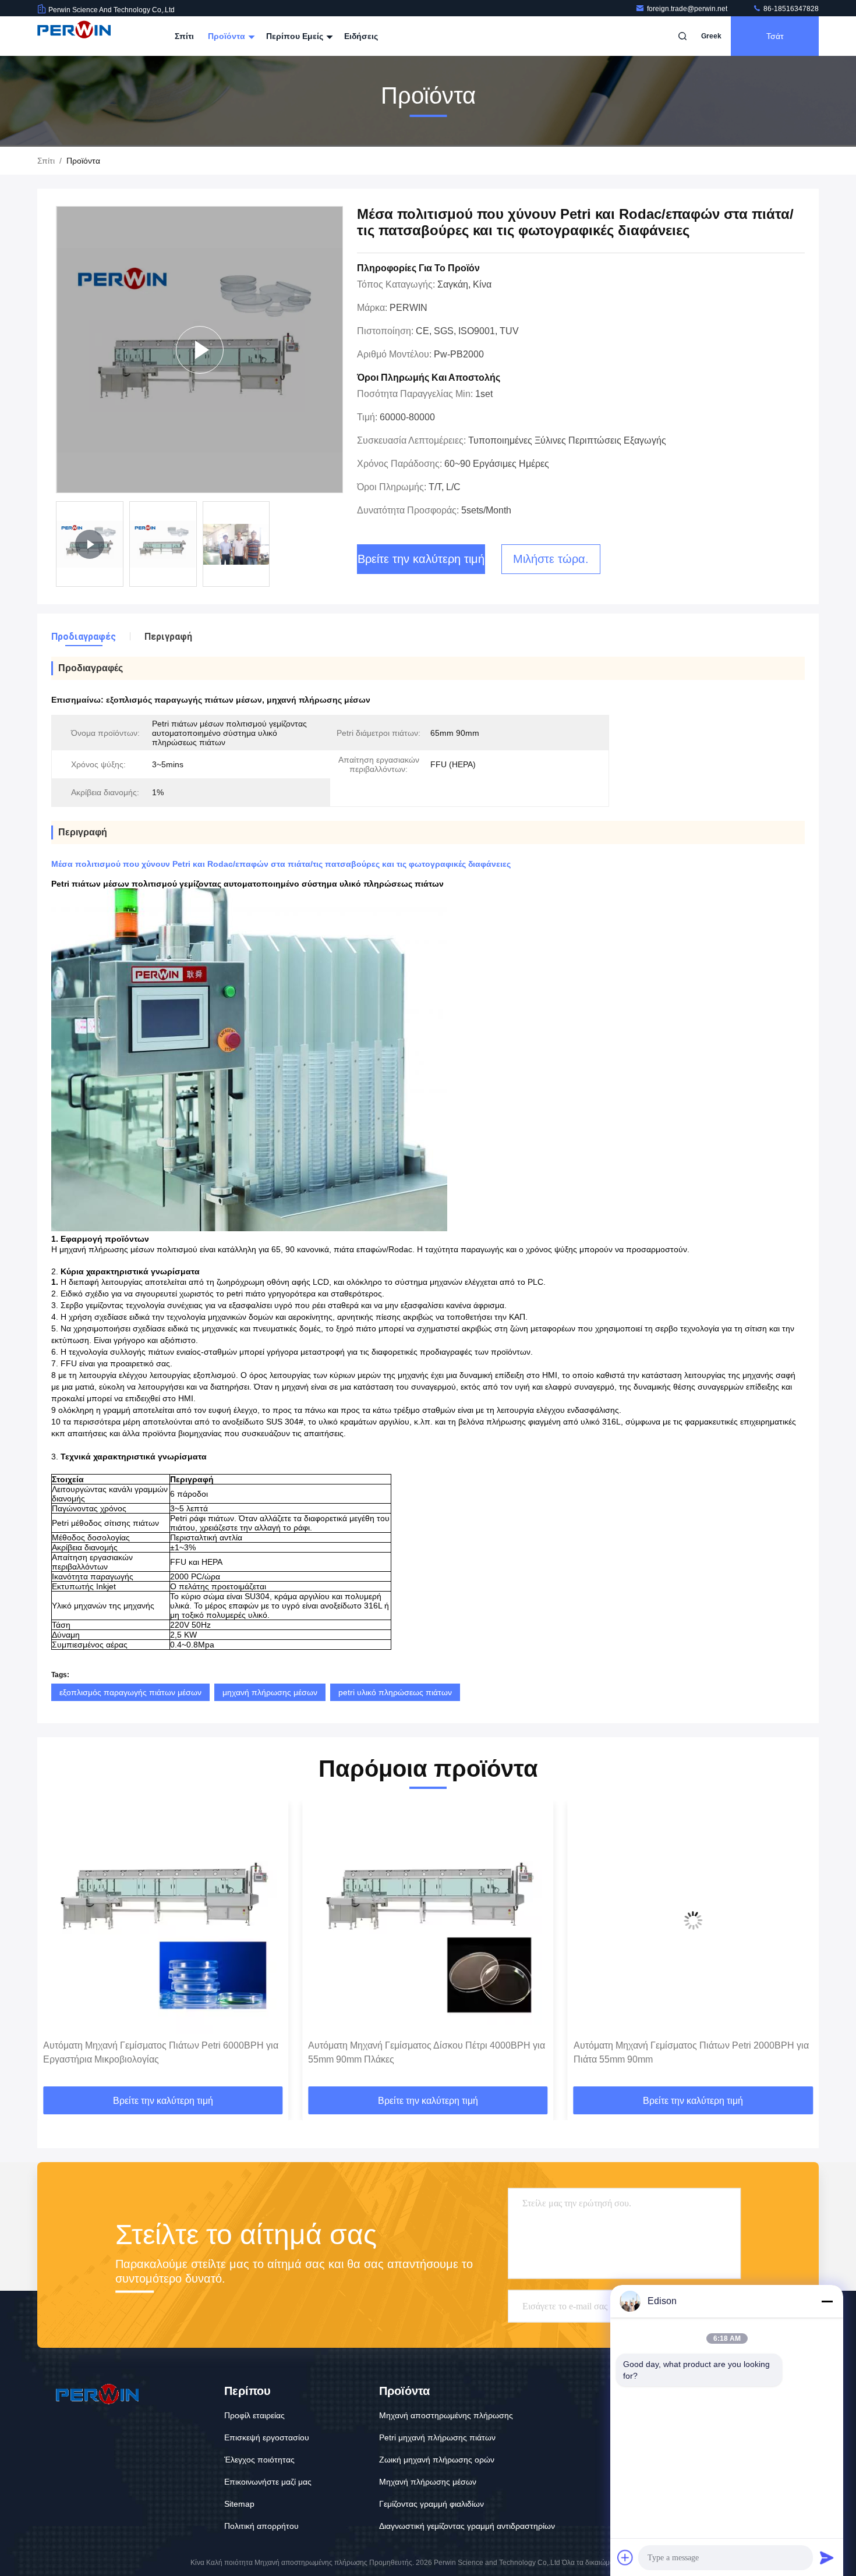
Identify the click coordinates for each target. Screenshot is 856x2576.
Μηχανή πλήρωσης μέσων (428, 2482)
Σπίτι (184, 36)
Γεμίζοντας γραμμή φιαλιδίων (431, 2504)
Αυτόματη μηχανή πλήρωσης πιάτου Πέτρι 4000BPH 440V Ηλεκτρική (682, 2052)
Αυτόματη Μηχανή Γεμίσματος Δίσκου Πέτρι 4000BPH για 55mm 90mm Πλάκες (162, 2052)
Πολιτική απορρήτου (261, 2526)
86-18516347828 (790, 9)
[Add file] (625, 2557)
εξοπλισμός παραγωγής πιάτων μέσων (130, 1692)
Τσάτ (775, 36)
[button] (58, 1948)
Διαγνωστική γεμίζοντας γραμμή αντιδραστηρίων (467, 2526)
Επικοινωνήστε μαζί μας (268, 2482)
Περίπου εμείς (296, 36)
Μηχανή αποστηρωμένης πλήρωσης (446, 2415)
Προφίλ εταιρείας (254, 2415)
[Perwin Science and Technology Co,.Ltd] (74, 36)
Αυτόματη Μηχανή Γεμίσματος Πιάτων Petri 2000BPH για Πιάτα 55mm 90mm (426, 2052)
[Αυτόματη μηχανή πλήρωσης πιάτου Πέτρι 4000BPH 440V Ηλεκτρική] (693, 1920)
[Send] (827, 2557)
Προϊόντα (228, 36)
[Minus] (827, 2301)
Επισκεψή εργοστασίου (267, 2437)
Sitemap (239, 2504)
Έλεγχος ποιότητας (259, 2460)
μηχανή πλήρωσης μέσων (270, 1692)
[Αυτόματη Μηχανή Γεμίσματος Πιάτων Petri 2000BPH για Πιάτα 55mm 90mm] (428, 1920)
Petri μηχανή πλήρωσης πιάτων (437, 2437)
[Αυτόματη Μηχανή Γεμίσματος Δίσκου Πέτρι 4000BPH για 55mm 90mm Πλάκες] (163, 1920)
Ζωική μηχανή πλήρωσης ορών (437, 2460)
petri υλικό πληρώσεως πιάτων (395, 1692)
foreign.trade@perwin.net (688, 9)
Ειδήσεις (361, 36)
